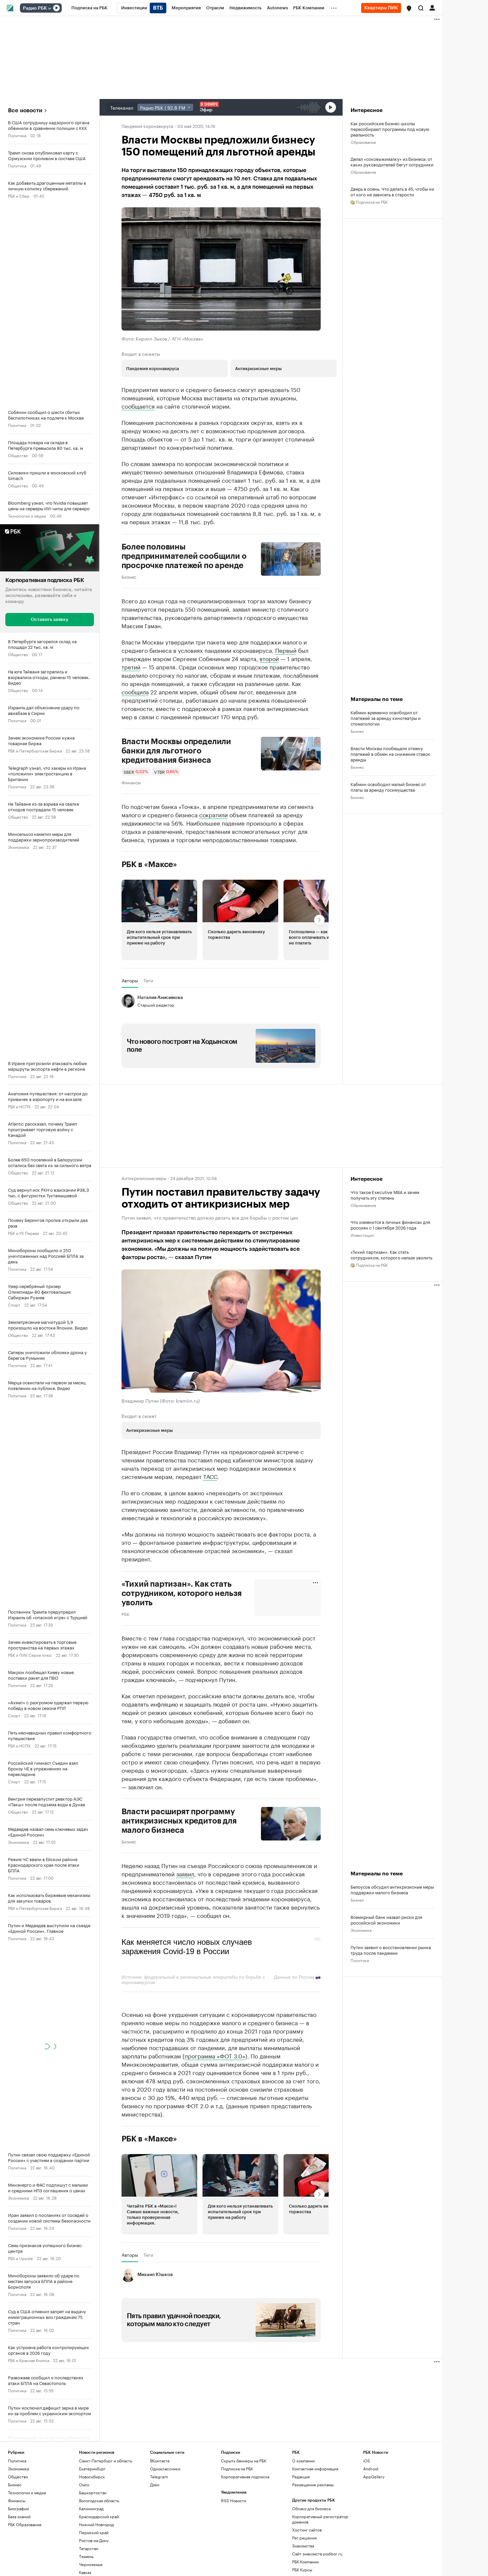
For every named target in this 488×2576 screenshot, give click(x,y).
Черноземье (91, 2564)
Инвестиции (362, 1235)
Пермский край (94, 2532)
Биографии (18, 2508)
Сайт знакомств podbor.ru (317, 2554)
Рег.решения (304, 2538)
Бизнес (129, 576)
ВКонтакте (160, 2461)
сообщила (135, 691)
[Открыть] (49, 8)
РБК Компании (305, 2562)
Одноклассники (165, 2469)
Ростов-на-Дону (94, 2540)
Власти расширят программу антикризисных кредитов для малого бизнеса (179, 1821)
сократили (213, 814)
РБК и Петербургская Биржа (35, 750)
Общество (18, 455)
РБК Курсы (302, 2570)
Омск (84, 2484)
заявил (185, 1873)
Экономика (18, 846)
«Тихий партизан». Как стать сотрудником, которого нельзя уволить (391, 1254)
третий (131, 666)
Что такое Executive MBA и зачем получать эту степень (385, 1195)
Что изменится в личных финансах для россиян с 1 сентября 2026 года (390, 1225)
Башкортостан (93, 2492)
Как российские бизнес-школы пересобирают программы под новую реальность (390, 129)
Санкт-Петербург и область (106, 2461)
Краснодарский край (99, 2516)
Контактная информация (315, 2469)
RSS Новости (234, 2500)
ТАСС (210, 1476)
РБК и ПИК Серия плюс (30, 1654)
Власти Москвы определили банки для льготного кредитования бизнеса (176, 751)
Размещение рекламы (313, 2484)
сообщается (138, 406)
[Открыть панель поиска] (421, 8)
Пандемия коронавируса (147, 126)
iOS (367, 2461)
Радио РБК (35, 8)
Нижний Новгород (96, 2524)
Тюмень (86, 2556)
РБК (125, 1614)
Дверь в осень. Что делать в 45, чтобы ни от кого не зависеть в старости (392, 191)
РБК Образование (25, 2524)
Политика (17, 135)
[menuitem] (89, 8)
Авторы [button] (130, 980)
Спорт (14, 1304)
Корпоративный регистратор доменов (320, 2519)
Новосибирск (92, 2477)
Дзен (155, 2484)
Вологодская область (99, 2500)
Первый (286, 650)
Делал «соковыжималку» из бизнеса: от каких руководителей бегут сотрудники (392, 161)
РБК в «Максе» (149, 864)
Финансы (131, 782)
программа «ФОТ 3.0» (215, 2055)
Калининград (91, 2508)
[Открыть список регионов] (409, 8)
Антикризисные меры (144, 1178)
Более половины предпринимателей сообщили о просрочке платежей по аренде (184, 556)
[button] (409, 8)
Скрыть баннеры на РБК (244, 2461)
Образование (363, 142)
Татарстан (89, 2548)
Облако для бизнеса (311, 2508)
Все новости (25, 110)
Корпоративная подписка (245, 2477)
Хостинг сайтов (307, 2530)
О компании (303, 2461)
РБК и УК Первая (23, 1232)
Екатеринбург (92, 2469)
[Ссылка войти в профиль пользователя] (432, 7)
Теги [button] (148, 980)
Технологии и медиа (27, 515)
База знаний (19, 2516)
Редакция (301, 2477)
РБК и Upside (20, 2258)
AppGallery (374, 2477)
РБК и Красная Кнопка (29, 2360)
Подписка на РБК (237, 2469)
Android (371, 2469)
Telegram (159, 2477)
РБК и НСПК (19, 1106)
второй (269, 658)
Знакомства (303, 2546)
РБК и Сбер (19, 196)
